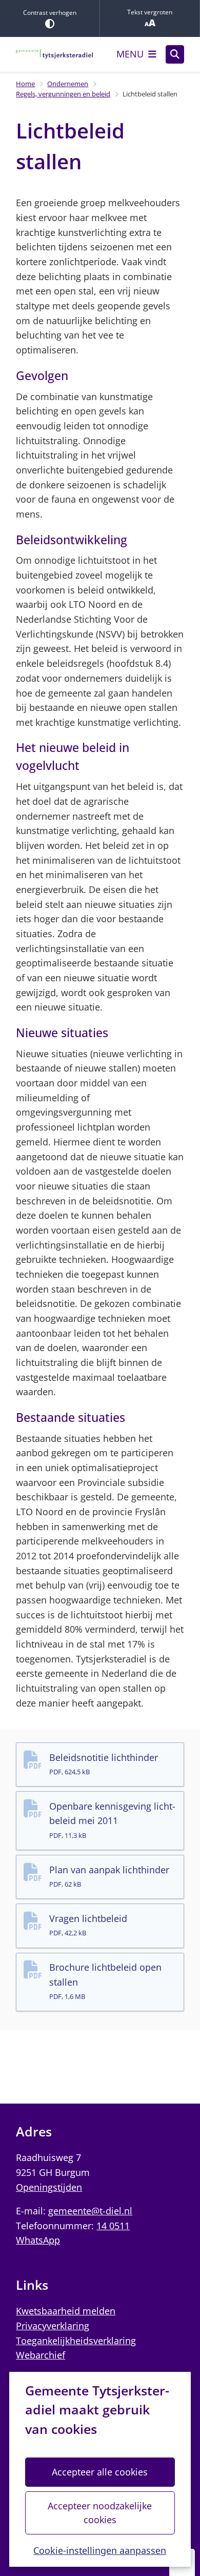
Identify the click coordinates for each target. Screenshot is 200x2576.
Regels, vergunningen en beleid (63, 94)
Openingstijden (49, 2187)
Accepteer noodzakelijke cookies (100, 2513)
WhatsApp (38, 2240)
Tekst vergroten (150, 12)
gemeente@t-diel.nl (90, 2211)
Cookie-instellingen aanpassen (100, 2550)
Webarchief (41, 2355)
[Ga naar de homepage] (54, 54)
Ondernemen (68, 84)
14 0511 (113, 2226)
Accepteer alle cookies (100, 2472)
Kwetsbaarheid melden (66, 2311)
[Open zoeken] (175, 54)
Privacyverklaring (53, 2326)
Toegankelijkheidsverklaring (76, 2341)
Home (25, 84)
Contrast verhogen (50, 13)
